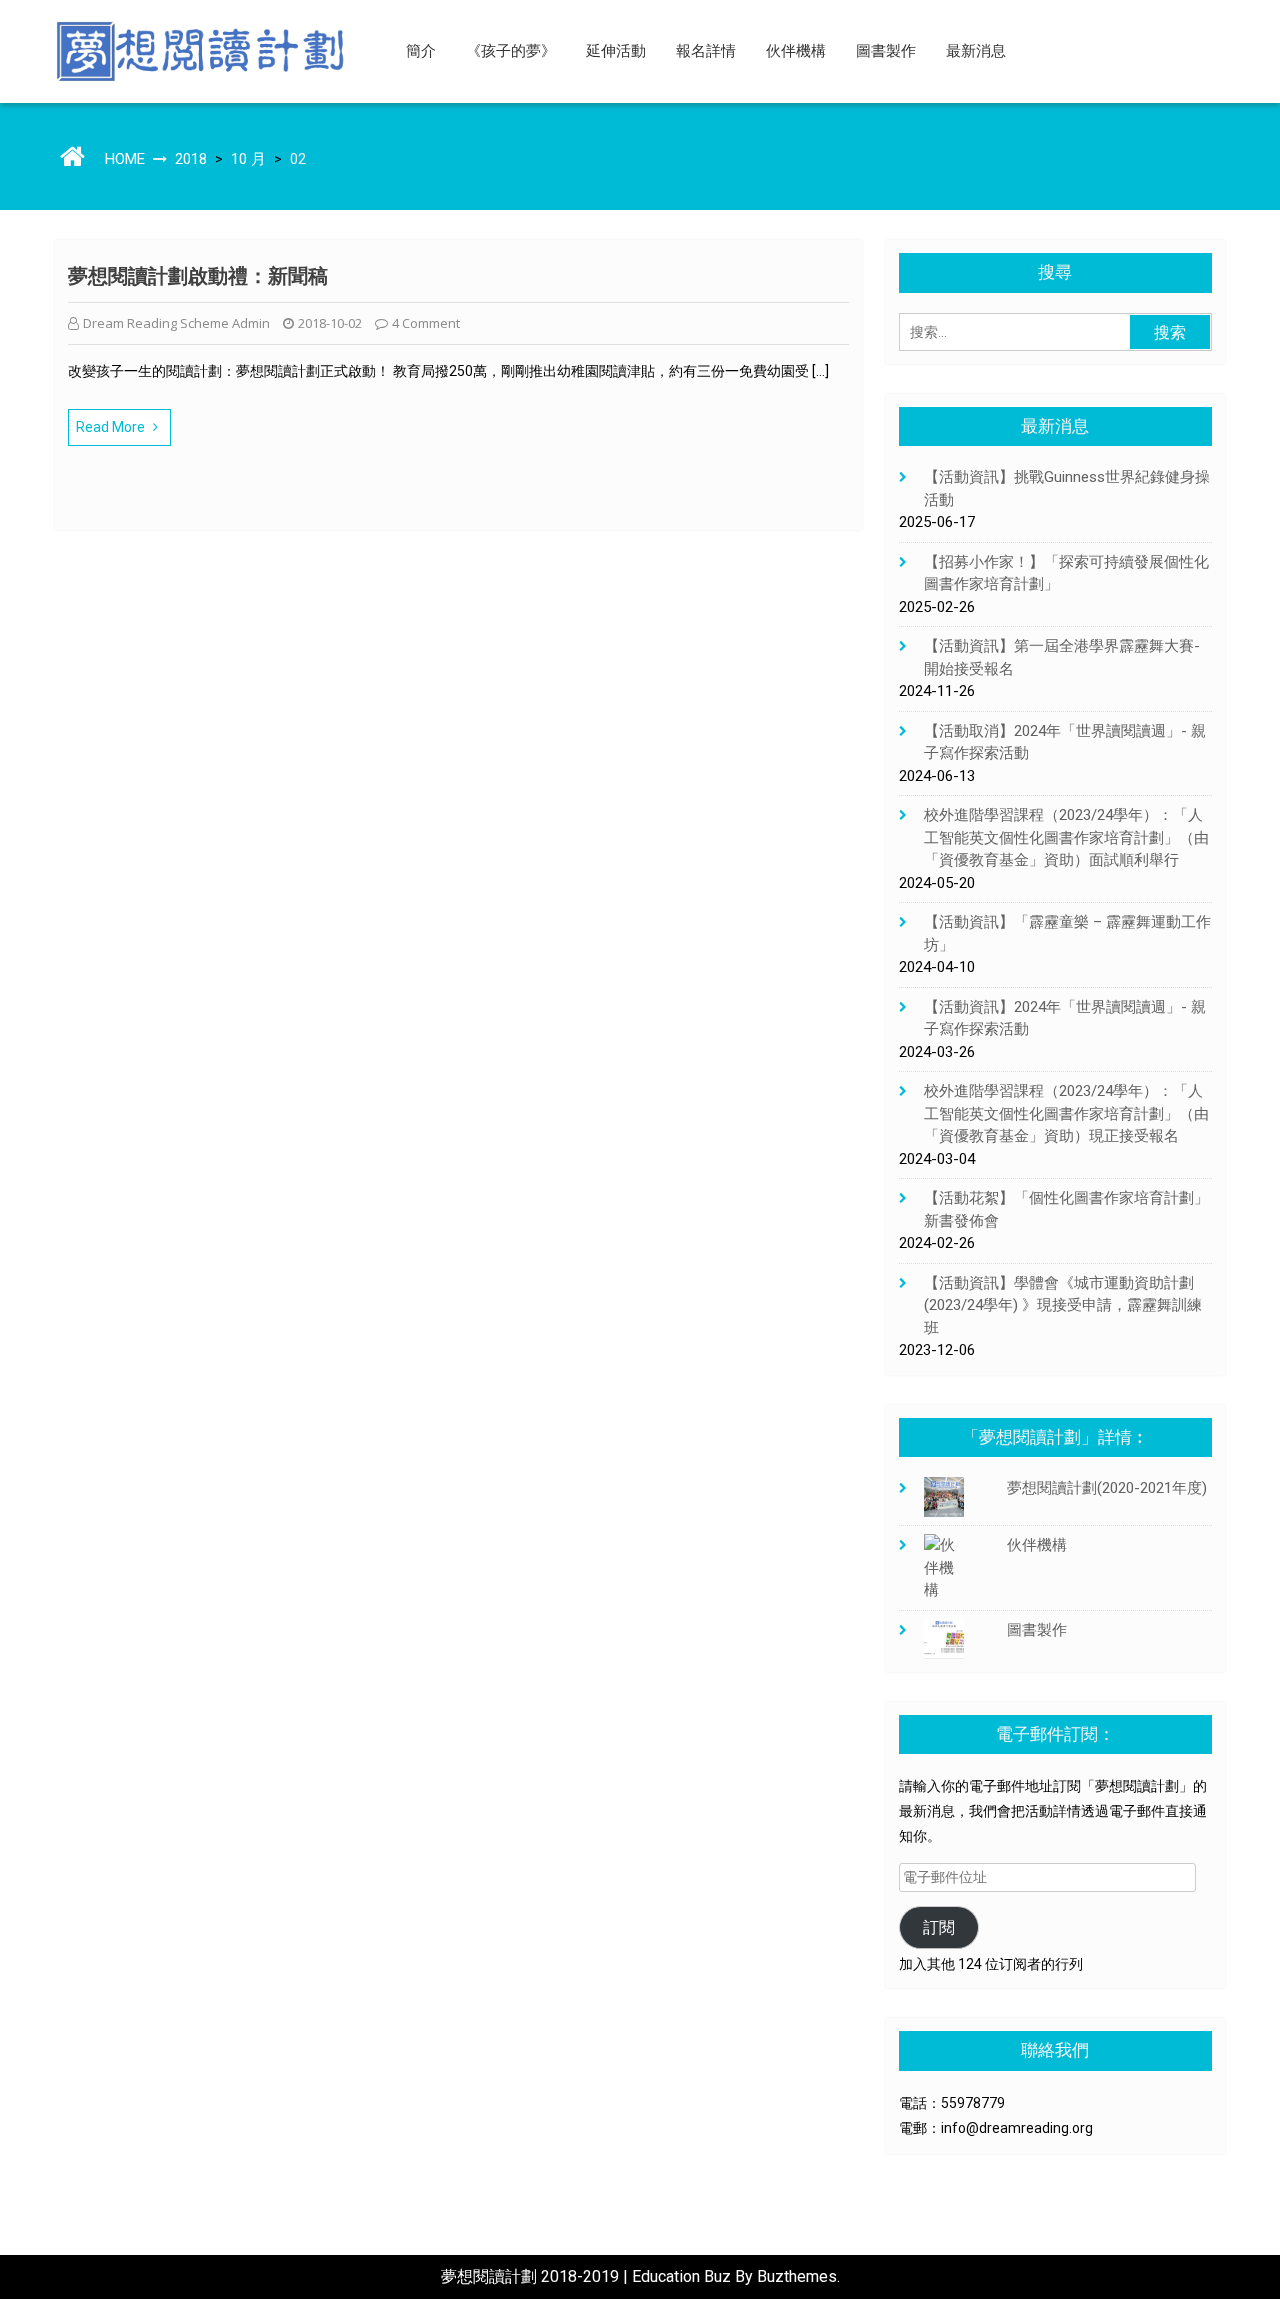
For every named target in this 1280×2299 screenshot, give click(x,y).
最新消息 (976, 51)
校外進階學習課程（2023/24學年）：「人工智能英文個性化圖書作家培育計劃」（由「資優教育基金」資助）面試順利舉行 (1066, 837)
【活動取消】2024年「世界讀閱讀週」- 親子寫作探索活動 (1065, 742)
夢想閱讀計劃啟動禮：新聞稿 (198, 276)
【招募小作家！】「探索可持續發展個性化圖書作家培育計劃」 (1066, 573)
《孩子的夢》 (511, 51)
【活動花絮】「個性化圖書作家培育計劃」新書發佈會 (1066, 1209)
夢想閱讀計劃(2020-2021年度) (1107, 1488)
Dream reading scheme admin (176, 323)
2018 (191, 159)
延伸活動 (616, 51)
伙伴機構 (796, 51)
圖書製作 (886, 51)
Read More (110, 427)
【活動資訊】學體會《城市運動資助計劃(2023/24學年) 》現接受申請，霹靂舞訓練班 (1063, 1305)
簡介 (421, 51)
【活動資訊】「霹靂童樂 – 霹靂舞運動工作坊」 (1067, 933)
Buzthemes (797, 2276)
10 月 (248, 159)
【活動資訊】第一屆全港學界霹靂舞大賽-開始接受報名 (1062, 657)
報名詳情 (706, 51)
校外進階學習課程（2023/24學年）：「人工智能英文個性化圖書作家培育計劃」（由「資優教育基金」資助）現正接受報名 (1066, 1113)
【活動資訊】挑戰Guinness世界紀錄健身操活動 (1067, 488)
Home (125, 159)
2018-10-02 (330, 323)
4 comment (426, 323)
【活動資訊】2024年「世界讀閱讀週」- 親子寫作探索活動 (1065, 1018)
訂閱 (939, 1927)
